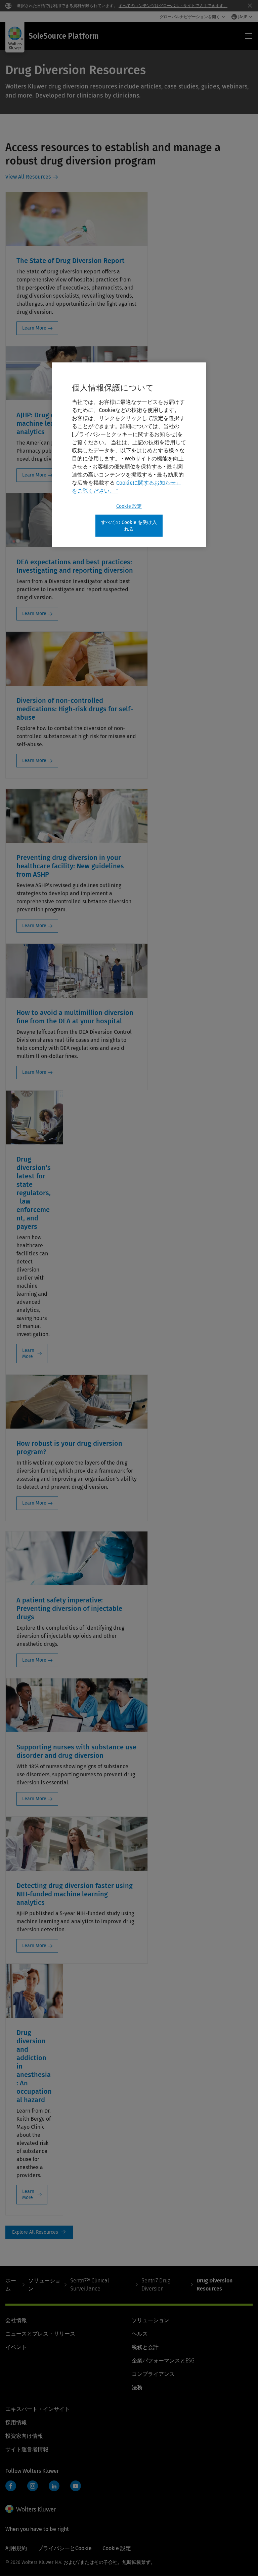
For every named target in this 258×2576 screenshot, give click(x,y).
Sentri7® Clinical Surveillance (90, 2285)
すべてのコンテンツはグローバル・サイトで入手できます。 (173, 6)
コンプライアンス (153, 2374)
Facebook (11, 2486)
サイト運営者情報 (27, 2449)
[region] (129, 455)
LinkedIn (54, 2486)
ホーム (11, 2285)
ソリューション (44, 2285)
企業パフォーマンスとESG (163, 2361)
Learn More (34, 328)
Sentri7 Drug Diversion (156, 2285)
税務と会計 (145, 2347)
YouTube (76, 2486)
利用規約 (16, 2548)
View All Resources (28, 177)
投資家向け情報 (24, 2436)
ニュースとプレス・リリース (40, 2334)
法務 (137, 2388)
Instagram (33, 2486)
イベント (16, 2347)
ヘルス (140, 2334)
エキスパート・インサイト (38, 2409)
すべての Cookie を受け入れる (129, 526)
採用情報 (16, 2422)
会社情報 (16, 2320)
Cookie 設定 (129, 506)
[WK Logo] (31, 2509)
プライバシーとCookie (65, 2548)
